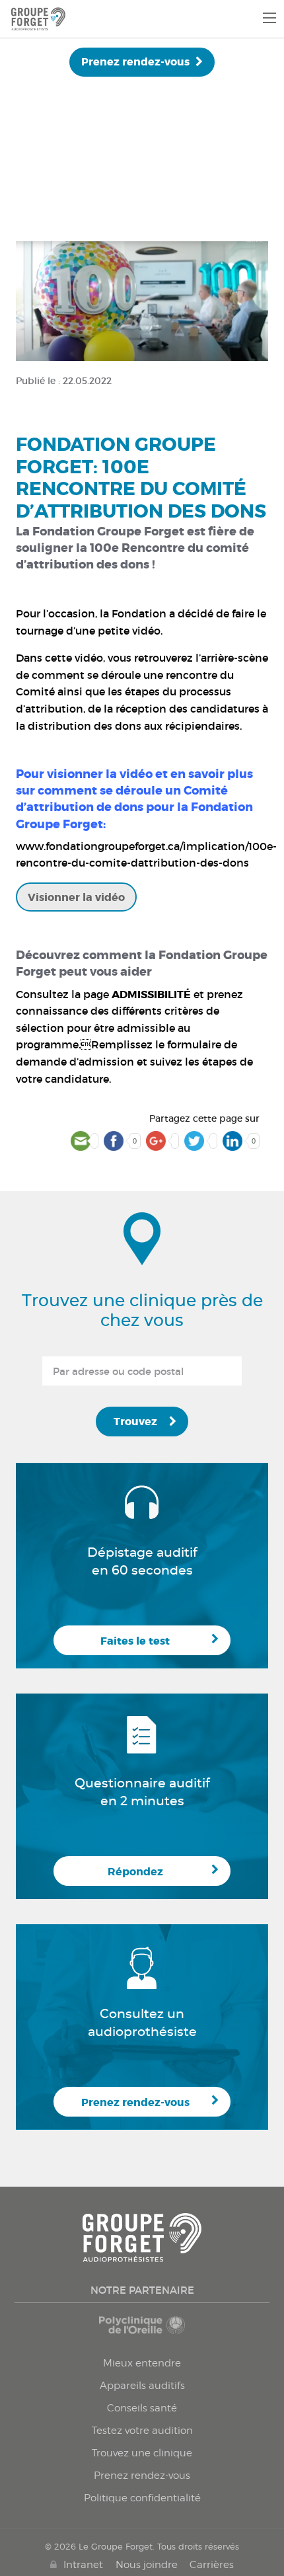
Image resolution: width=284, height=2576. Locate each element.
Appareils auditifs (142, 2386)
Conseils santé (142, 2408)
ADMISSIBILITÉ (151, 995)
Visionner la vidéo (76, 897)
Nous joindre (147, 2565)
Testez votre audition (142, 2431)
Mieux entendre (142, 2363)
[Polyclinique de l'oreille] (142, 2331)
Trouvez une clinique (142, 2453)
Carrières (212, 2565)
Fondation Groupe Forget (108, 531)
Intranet (83, 2565)
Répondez (135, 1872)
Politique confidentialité (142, 2498)
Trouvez (135, 1422)
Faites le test (135, 1641)
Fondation (139, 613)
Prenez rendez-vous (135, 62)
